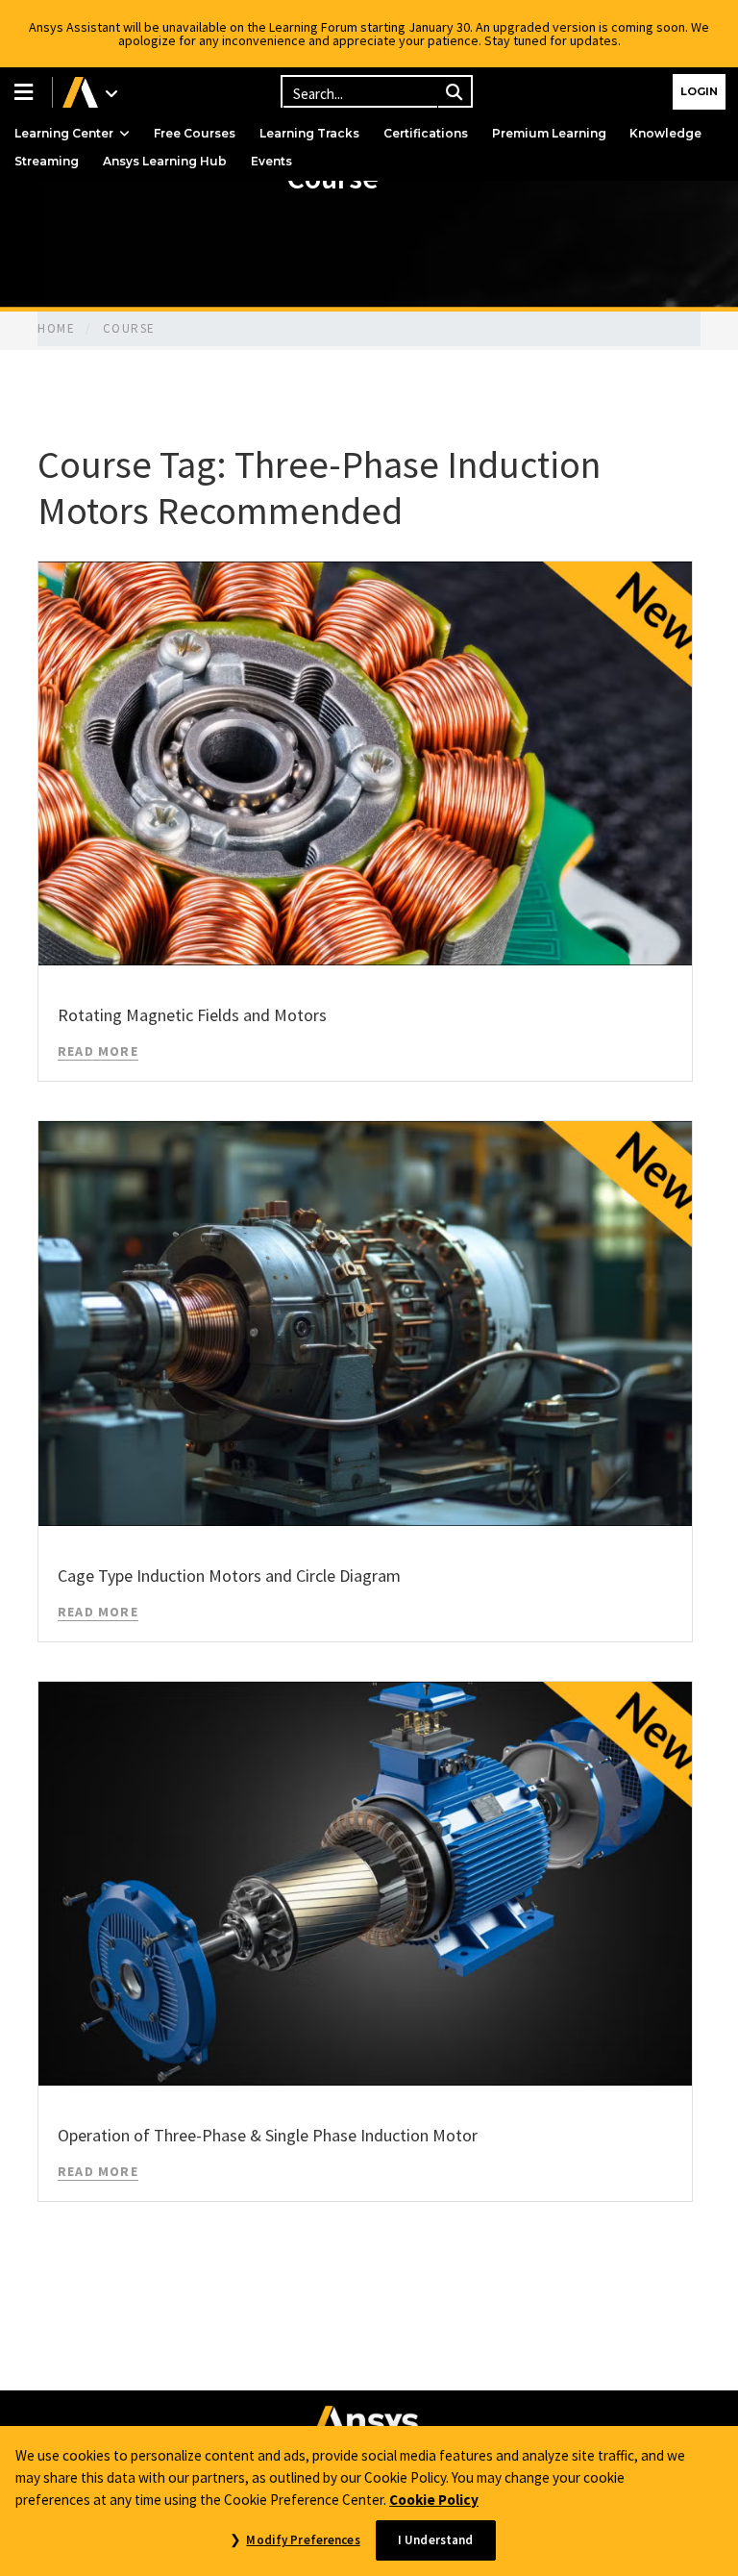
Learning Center (64, 133)
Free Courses (195, 133)
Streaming (47, 161)
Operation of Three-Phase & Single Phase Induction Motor (268, 2135)
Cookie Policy (434, 2500)
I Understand (436, 2540)
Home (56, 328)
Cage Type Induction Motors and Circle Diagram (229, 1576)
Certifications (426, 133)
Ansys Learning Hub (165, 161)
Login (699, 91)
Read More (98, 1051)
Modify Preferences (303, 2540)
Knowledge (665, 133)
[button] (26, 92)
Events (271, 161)
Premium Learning (549, 133)
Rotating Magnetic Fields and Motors (192, 1015)
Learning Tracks (309, 133)
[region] (369, 2501)
